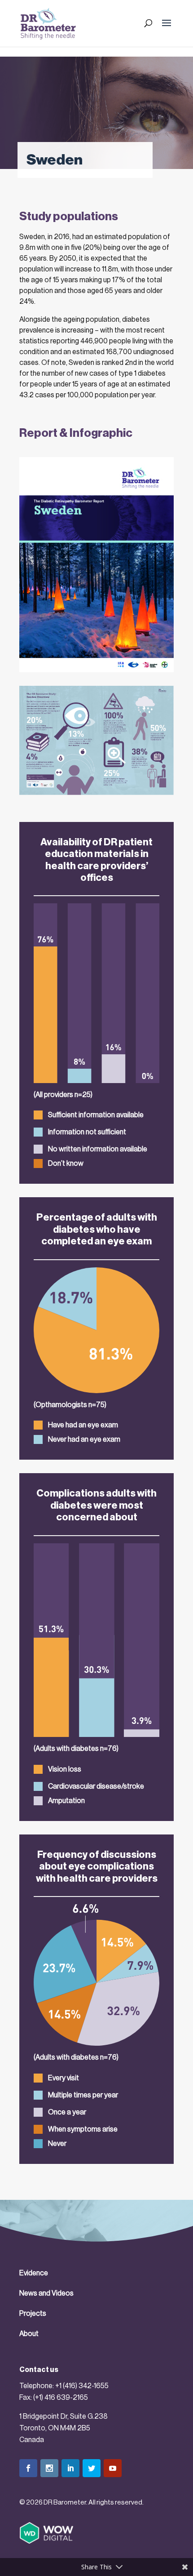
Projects (33, 2314)
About (29, 2334)
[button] (167, 29)
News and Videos (46, 2293)
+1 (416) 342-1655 (82, 2386)
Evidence (34, 2273)
